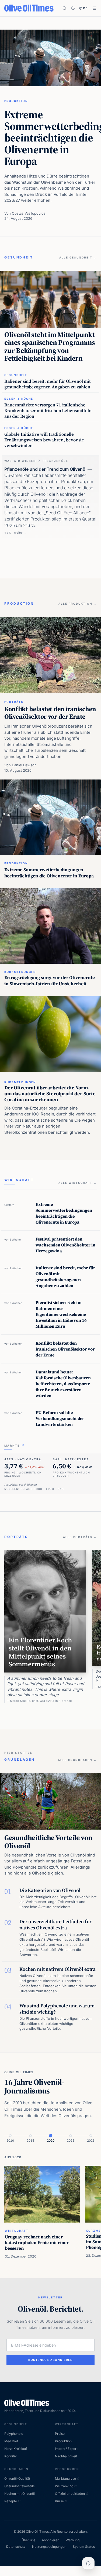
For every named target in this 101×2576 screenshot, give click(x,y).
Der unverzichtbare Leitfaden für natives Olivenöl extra (55, 1925)
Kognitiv (11, 2456)
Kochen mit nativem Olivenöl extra (58, 1969)
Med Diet (11, 2441)
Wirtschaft (17, 2231)
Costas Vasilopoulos (29, 213)
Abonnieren (50, 2540)
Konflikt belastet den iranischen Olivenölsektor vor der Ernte (50, 713)
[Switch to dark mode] (73, 8)
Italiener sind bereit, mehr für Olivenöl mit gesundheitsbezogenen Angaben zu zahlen (48, 384)
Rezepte (11, 2501)
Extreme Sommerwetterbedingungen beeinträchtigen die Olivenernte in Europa (49, 873)
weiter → (20, 533)
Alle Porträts (80, 1537)
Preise (60, 2434)
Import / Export (66, 2449)
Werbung (73, 2540)
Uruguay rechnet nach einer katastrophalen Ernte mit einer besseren (37, 2242)
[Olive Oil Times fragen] (88, 2563)
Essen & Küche (19, 399)
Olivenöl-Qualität (17, 2478)
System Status (84, 2547)
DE (86, 8)
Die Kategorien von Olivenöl (50, 1890)
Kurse (59, 2501)
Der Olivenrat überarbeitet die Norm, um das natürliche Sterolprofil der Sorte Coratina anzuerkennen (50, 1094)
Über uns (28, 2540)
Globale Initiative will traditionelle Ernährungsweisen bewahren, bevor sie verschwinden (44, 440)
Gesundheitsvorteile (20, 2486)
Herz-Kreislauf (16, 2449)
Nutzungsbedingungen (49, 2547)
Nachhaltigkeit (66, 2456)
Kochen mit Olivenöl (20, 2494)
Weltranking (64, 2486)
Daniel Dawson (24, 765)
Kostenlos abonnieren (50, 2360)
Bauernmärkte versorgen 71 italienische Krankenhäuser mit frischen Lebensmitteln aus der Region (48, 411)
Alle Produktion (78, 604)
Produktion (16, 101)
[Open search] (65, 8)
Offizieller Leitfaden (70, 2494)
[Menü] (94, 8)
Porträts (14, 702)
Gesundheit (16, 375)
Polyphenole (14, 2434)
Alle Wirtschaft (78, 1183)
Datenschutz (16, 2547)
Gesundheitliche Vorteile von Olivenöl (48, 1842)
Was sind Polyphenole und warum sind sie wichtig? (57, 2009)
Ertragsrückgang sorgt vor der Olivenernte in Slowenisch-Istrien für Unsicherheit (50, 981)
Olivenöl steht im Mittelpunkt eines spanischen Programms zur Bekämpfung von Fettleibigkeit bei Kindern (50, 347)
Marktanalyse (65, 2478)
